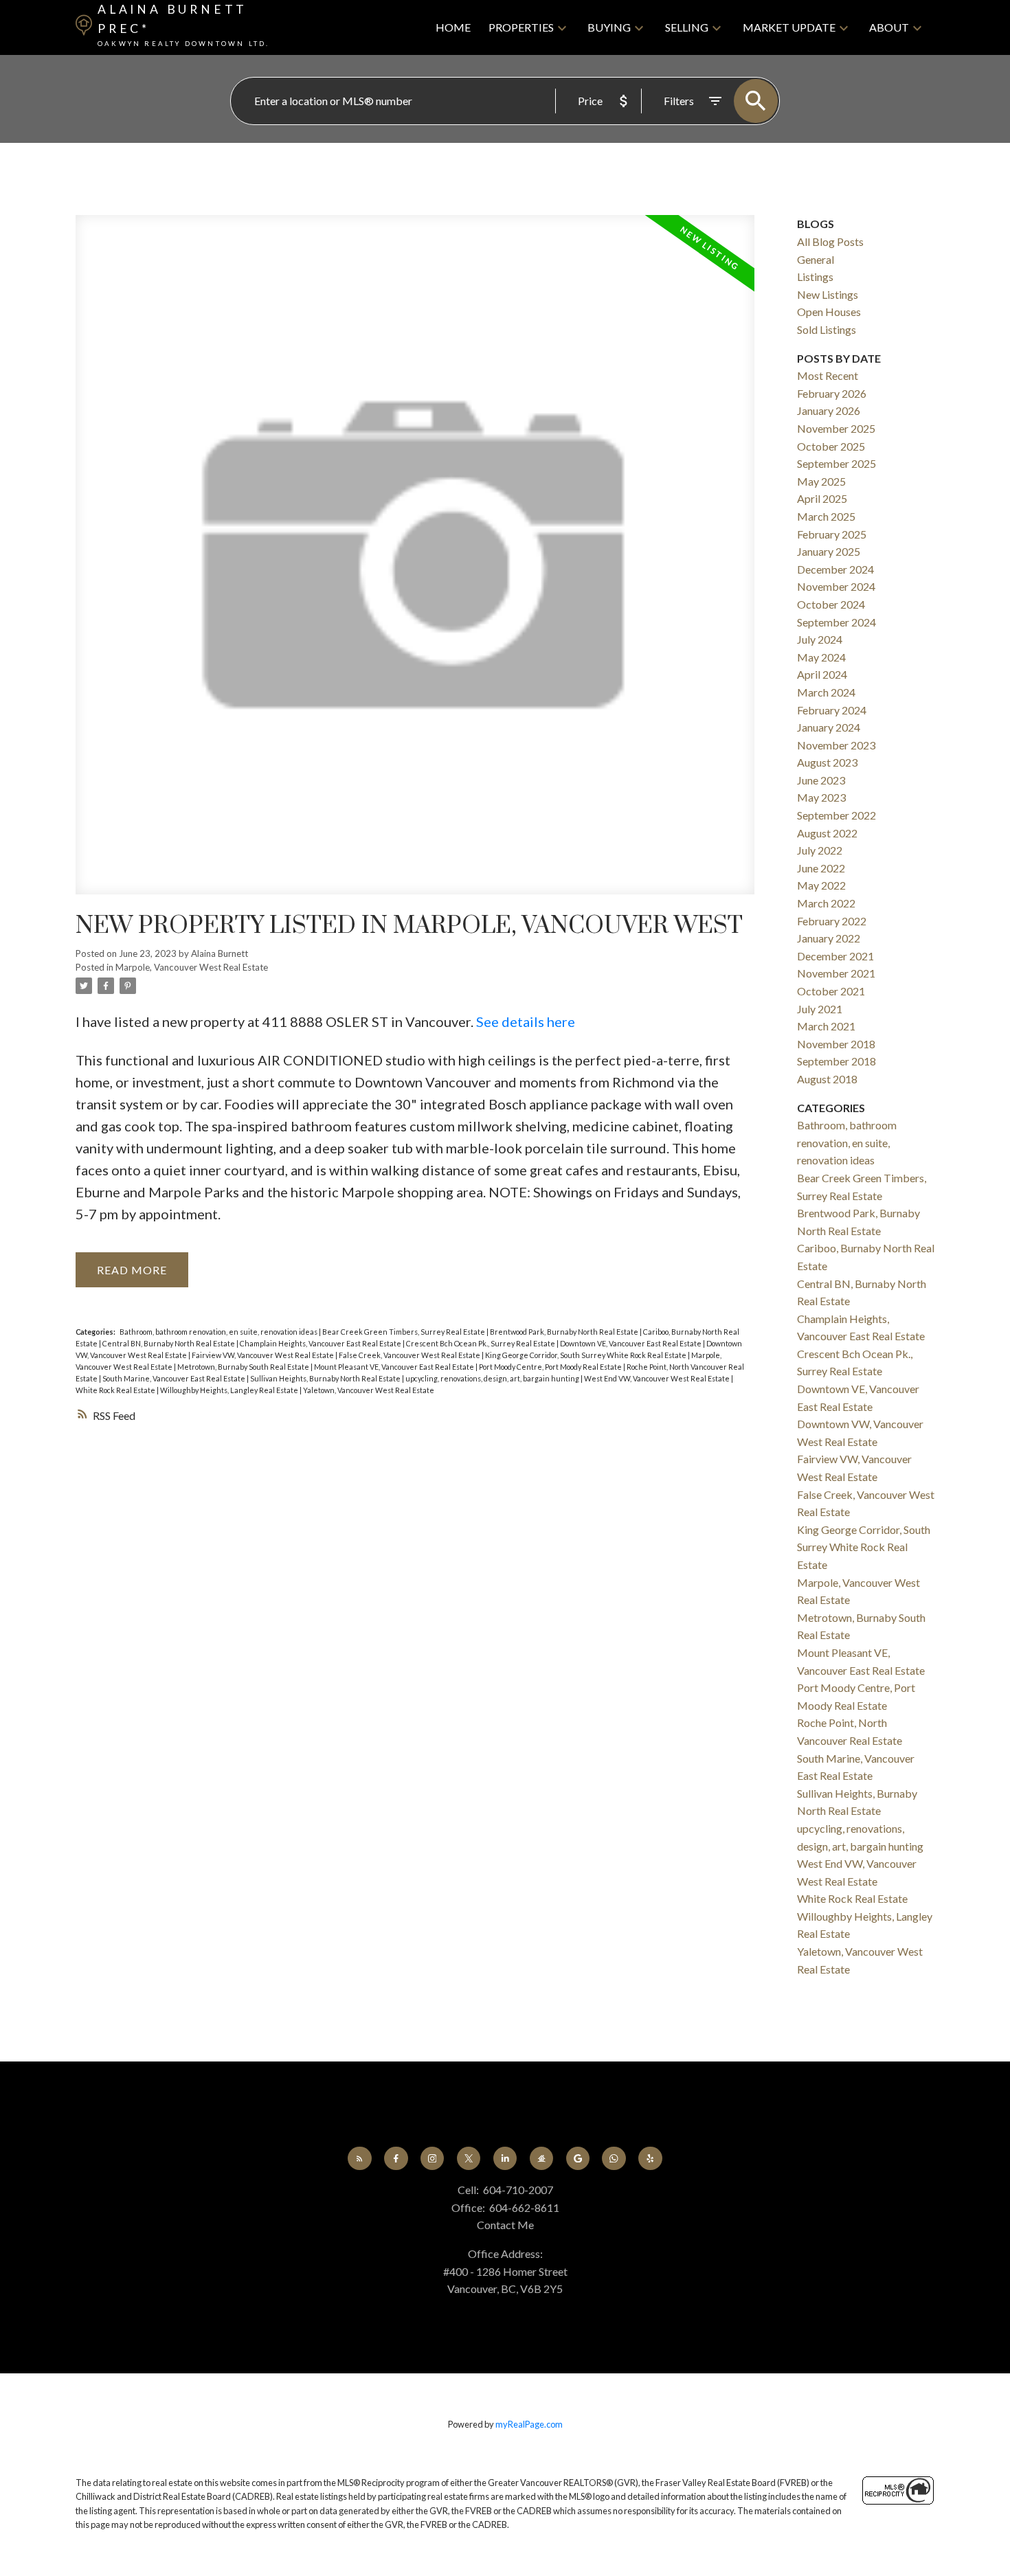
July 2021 (820, 1009)
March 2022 (826, 903)
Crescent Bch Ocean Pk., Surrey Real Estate (481, 1343)
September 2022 (837, 815)
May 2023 (821, 797)
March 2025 (826, 516)
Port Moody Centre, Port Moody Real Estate (551, 1367)
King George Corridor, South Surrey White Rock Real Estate (586, 1355)
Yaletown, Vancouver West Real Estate (369, 1390)
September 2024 (837, 622)
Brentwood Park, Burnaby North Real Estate (565, 1332)
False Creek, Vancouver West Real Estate (410, 1355)
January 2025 (829, 551)
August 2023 (827, 762)
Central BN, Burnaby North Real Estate (169, 1343)
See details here (526, 1021)
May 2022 (821, 885)
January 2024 (829, 727)
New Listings (828, 294)
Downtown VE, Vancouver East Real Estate (631, 1343)
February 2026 (832, 393)
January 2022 (829, 938)
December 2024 (835, 569)
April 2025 (822, 498)
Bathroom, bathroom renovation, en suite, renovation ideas (219, 1332)
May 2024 (821, 657)
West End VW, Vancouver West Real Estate (658, 1378)
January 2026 (829, 410)
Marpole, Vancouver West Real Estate (192, 967)
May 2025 (821, 481)
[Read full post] (415, 563)
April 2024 (822, 674)
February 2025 (832, 534)
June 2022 (821, 868)
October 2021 (831, 991)
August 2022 (827, 833)
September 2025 (837, 463)
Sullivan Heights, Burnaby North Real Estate (326, 1378)
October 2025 (831, 446)
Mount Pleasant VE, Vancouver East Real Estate (395, 1367)
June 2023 (821, 780)
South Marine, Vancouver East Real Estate (175, 1378)
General (816, 259)
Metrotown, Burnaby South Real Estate (244, 1367)
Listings (815, 276)
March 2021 (826, 1026)
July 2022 (820, 850)
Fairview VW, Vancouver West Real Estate (263, 1355)
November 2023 (836, 745)
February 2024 (832, 710)
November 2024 (836, 586)
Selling (687, 27)
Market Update (789, 27)
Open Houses (829, 312)
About (889, 27)
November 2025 (836, 428)
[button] (360, 2159)
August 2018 (827, 1079)
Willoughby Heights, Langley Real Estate (230, 1390)
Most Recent (828, 375)
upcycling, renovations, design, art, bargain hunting (493, 1378)
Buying (609, 27)
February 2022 (832, 921)
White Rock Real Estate (116, 1390)
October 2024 (831, 604)
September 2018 (837, 1061)
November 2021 (836, 973)
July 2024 (820, 639)
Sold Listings (827, 329)
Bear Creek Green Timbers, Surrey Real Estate (404, 1332)
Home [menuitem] (453, 27)
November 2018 (836, 1044)
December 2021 (835, 956)
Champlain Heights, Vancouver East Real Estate (321, 1343)
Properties (521, 27)
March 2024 (826, 692)
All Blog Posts (830, 241)
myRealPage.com (529, 2424)
